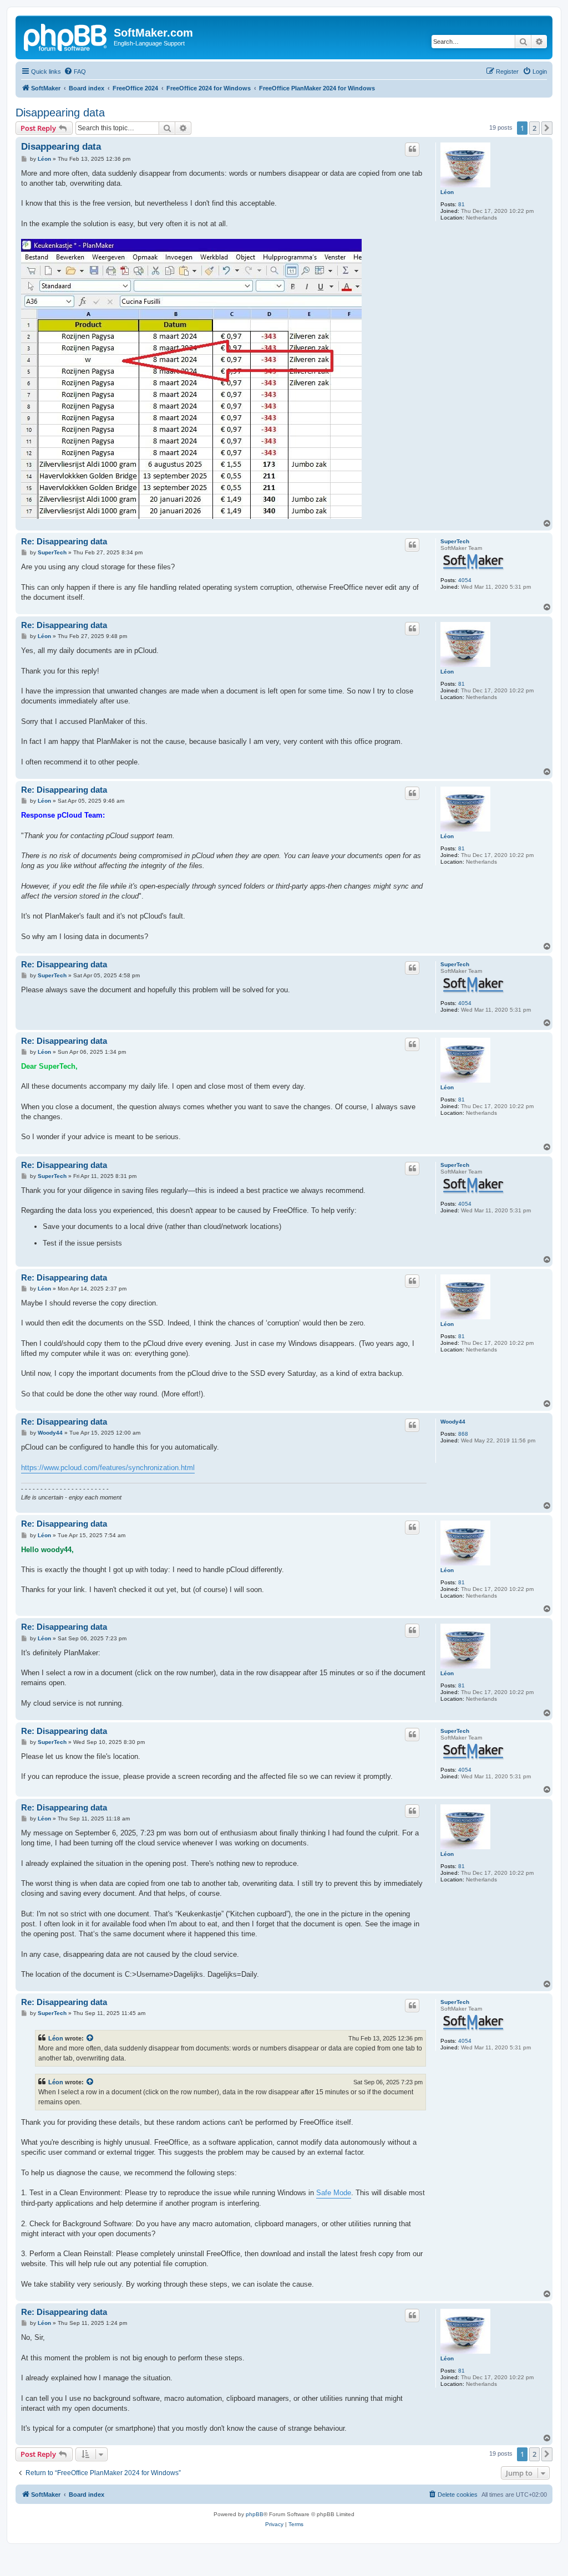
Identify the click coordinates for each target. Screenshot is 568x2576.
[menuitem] (75, 72)
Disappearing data (60, 113)
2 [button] (534, 128)
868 (463, 1434)
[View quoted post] (90, 2038)
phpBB (255, 2514)
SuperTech (455, 541)
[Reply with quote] (412, 149)
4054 (465, 580)
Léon (447, 192)
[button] (547, 128)
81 (461, 204)
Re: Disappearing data (64, 541)
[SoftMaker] (66, 36)
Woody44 (453, 1422)
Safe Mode (334, 2193)
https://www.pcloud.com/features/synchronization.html (108, 1468)
